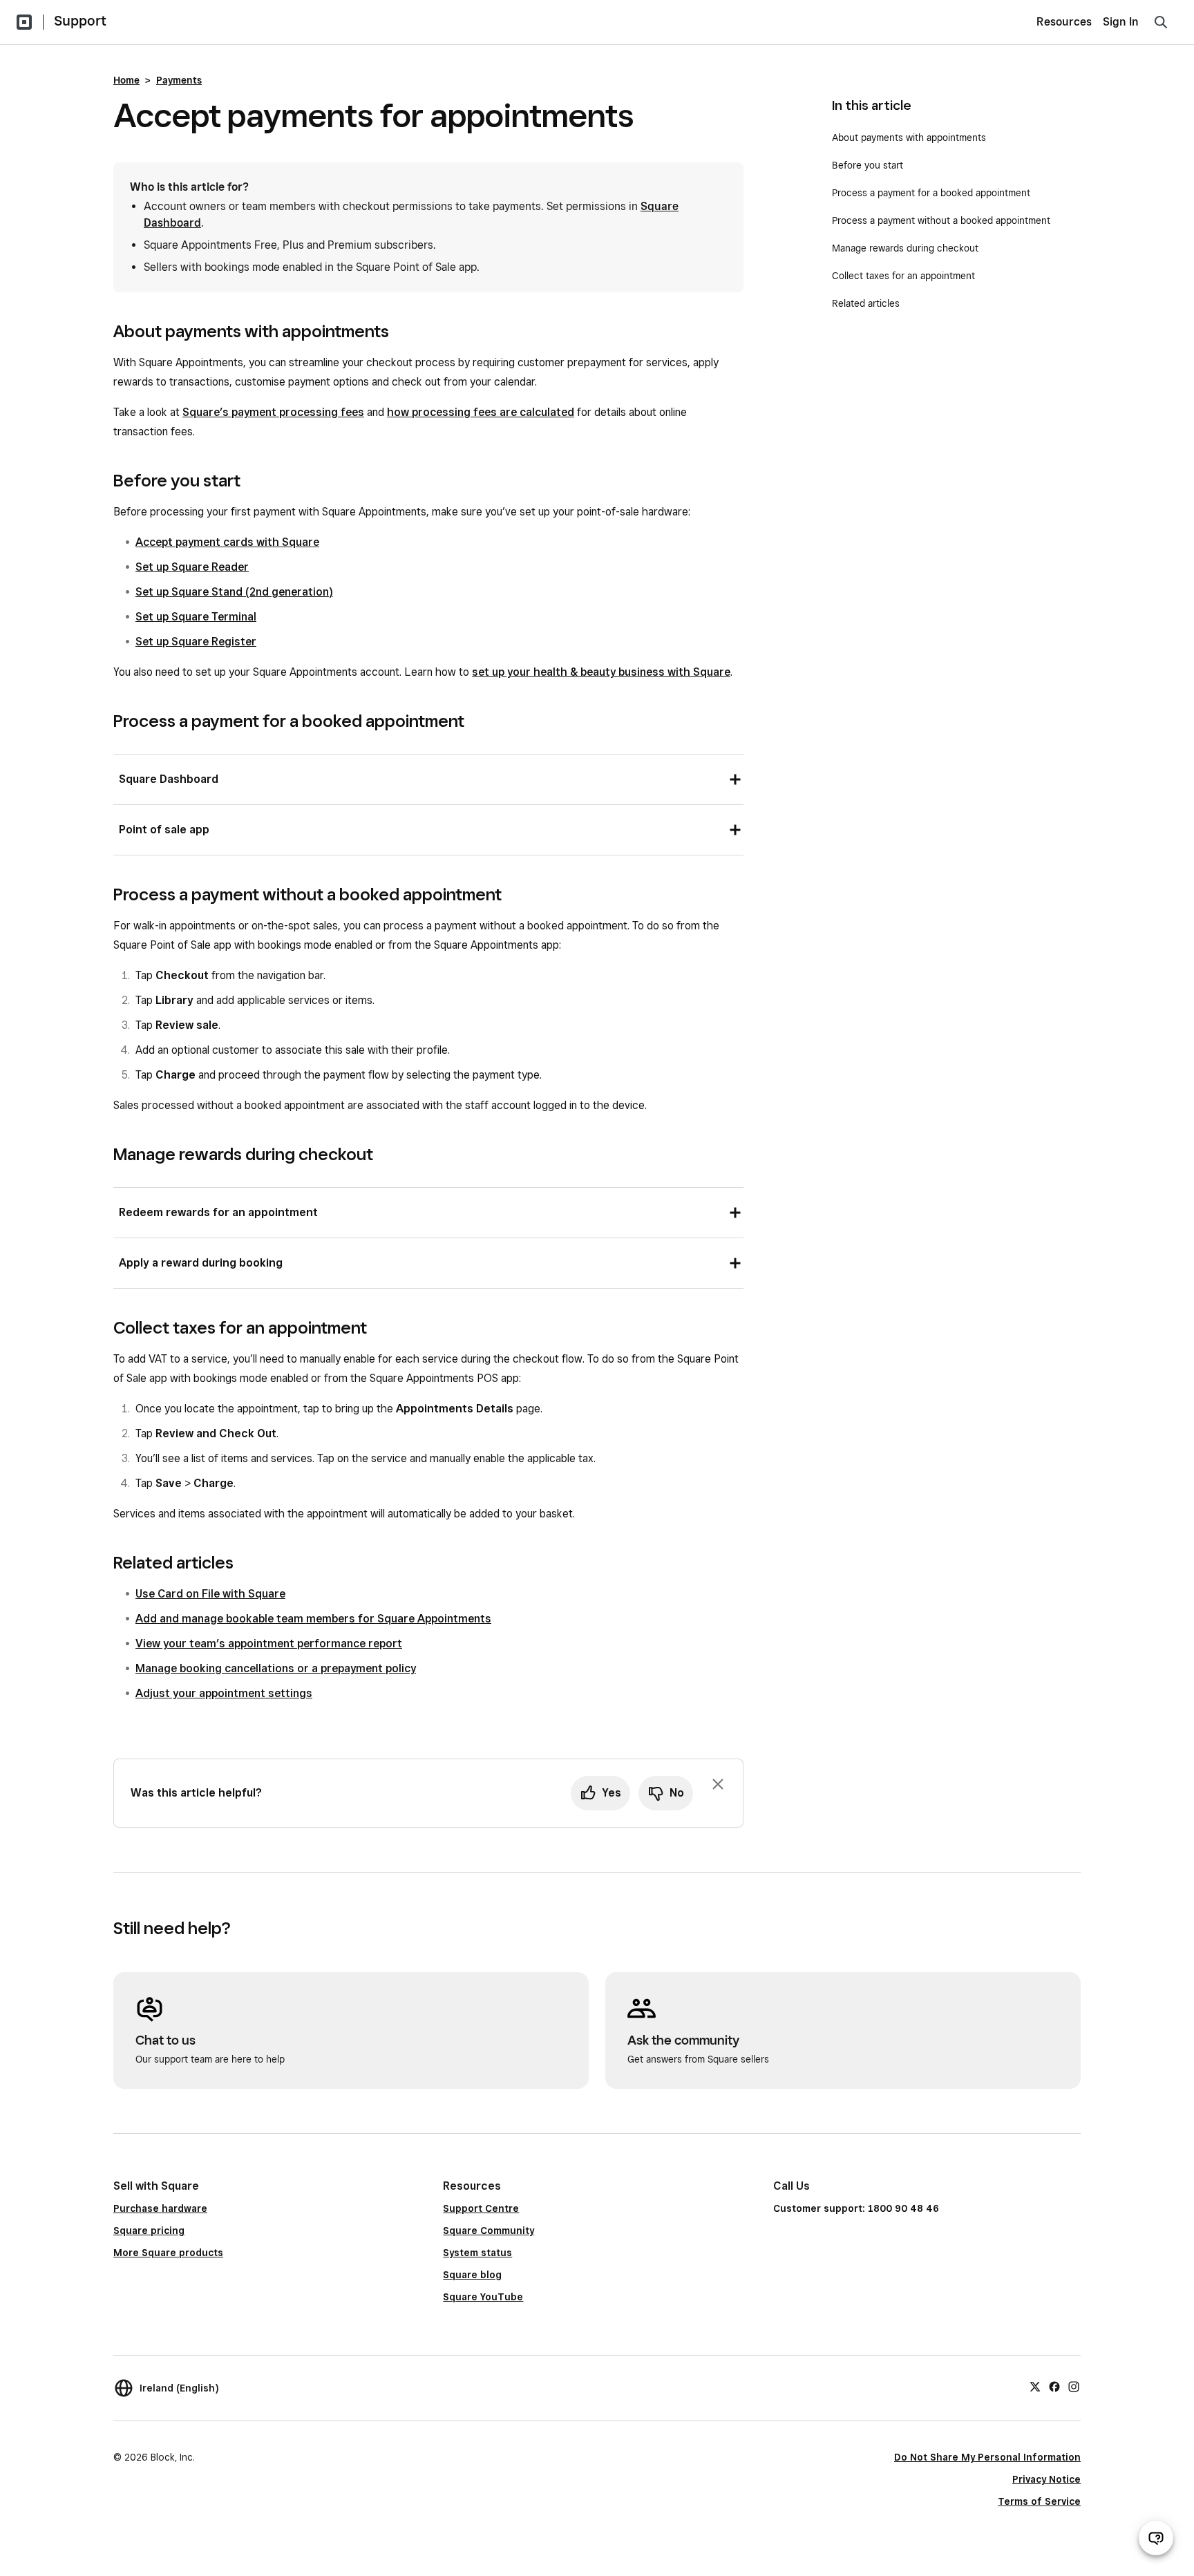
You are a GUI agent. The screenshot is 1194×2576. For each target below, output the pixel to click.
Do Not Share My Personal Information (987, 2457)
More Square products (168, 2253)
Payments (179, 80)
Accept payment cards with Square (227, 542)
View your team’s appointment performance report (269, 1644)
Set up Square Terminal (196, 617)
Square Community (489, 2231)
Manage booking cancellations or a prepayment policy (276, 1668)
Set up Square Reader (192, 567)
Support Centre (481, 2208)
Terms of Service (1039, 2501)
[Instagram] (1074, 2386)
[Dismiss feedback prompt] (718, 1784)
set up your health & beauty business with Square (601, 672)
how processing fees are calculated (481, 412)
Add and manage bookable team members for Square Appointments (313, 1619)
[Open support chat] (1156, 2538)
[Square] (24, 22)
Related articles (866, 303)
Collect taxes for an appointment (903, 276)
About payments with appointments (909, 138)
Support (80, 21)
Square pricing (149, 2231)
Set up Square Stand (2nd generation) (234, 592)
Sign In (1121, 22)
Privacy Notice (1046, 2479)
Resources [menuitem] (1064, 22)
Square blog (472, 2275)
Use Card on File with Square (210, 1594)
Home (126, 80)
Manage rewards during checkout (905, 248)
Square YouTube (483, 2297)
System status (477, 2253)
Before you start (868, 165)
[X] (1035, 2386)
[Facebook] (1054, 2386)
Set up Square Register (196, 642)
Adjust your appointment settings (224, 1693)
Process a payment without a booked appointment (941, 220)
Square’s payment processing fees (273, 412)
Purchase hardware (160, 2208)
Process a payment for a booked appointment (931, 193)
